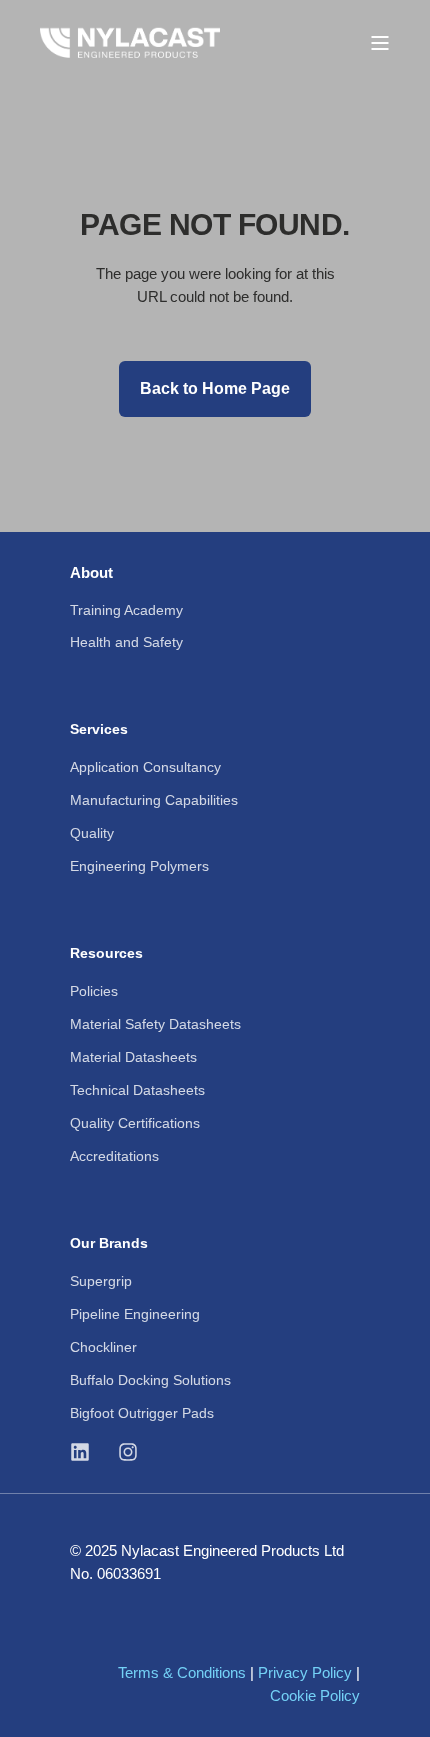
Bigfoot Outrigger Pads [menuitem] (142, 1413)
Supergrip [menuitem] (101, 1281)
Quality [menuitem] (92, 833)
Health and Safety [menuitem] (126, 642)
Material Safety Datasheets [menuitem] (155, 1024)
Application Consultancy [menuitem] (145, 767)
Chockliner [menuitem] (103, 1347)
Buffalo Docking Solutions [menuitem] (150, 1380)
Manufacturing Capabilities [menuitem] (154, 800)
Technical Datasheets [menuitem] (137, 1090)
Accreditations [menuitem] (114, 1156)
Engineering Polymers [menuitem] (139, 866)
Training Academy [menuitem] (126, 610)
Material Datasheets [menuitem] (133, 1057)
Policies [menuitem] (94, 991)
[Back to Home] (130, 42)
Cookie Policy (315, 1695)
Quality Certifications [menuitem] (135, 1123)
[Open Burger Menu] (380, 43)
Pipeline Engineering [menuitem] (135, 1314)
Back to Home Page (215, 388)
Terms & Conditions (182, 1672)
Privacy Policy (305, 1672)
